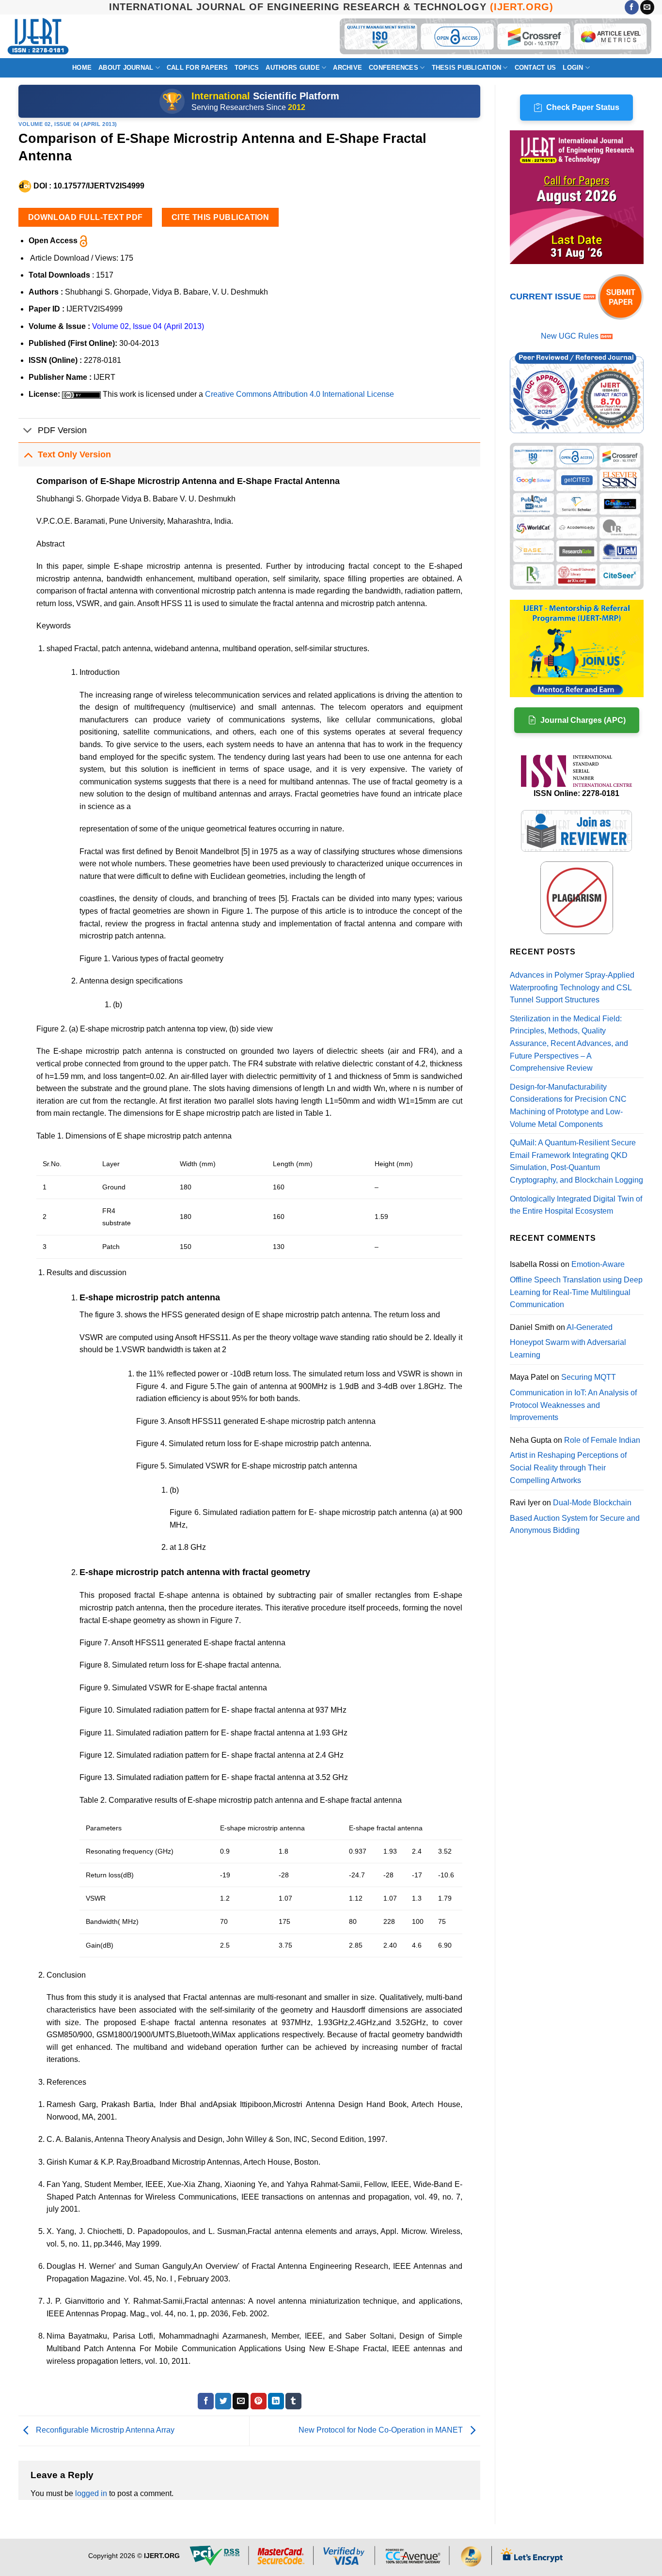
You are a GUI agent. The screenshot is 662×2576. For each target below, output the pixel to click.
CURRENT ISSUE (547, 297)
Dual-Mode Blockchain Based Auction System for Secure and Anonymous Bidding (575, 1516)
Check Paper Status (583, 107)
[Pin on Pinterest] (259, 2401)
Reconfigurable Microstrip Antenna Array (104, 2430)
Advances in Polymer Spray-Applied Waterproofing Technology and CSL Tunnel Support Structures (572, 987)
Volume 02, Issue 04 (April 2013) (68, 124)
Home (82, 68)
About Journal (126, 68)
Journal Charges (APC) (583, 720)
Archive (347, 68)
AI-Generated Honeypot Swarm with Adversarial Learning (568, 1341)
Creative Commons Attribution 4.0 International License (299, 394)
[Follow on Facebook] (632, 7)
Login (573, 68)
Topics (247, 68)
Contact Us (536, 68)
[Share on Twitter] (223, 2401)
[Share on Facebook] (206, 2401)
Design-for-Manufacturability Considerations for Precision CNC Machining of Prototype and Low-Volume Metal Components (568, 1106)
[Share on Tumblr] (293, 2401)
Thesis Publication (467, 68)
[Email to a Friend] (241, 2401)
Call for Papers (197, 68)
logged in (91, 2493)
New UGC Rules (570, 336)
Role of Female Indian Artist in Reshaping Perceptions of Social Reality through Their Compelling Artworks (575, 1460)
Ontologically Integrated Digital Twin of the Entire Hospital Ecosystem (576, 1205)
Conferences (394, 68)
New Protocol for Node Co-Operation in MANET (382, 2430)
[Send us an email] (647, 7)
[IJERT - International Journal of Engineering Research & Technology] (38, 37)
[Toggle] (28, 431)
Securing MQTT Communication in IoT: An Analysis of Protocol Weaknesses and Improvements (573, 1397)
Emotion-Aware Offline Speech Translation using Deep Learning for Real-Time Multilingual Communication (576, 1284)
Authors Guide (292, 68)
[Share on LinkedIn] (276, 2401)
